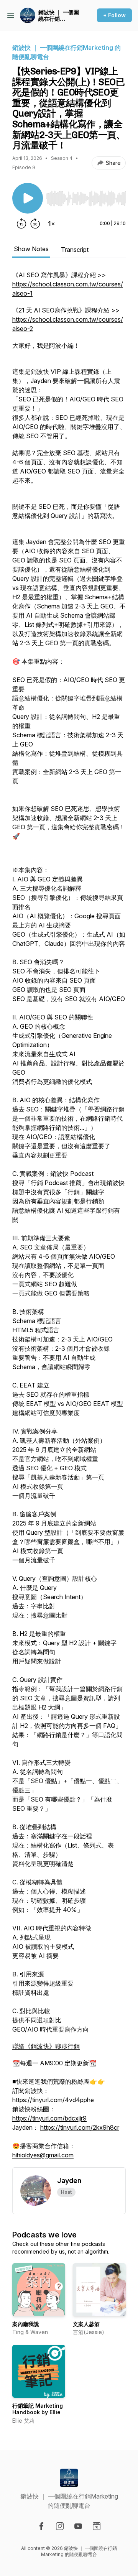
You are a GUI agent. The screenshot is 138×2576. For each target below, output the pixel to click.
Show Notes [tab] (31, 249)
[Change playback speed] (51, 224)
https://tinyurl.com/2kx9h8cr (80, 2127)
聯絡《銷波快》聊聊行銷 (46, 2046)
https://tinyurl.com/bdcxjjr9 (49, 2118)
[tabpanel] (69, 1219)
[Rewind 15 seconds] (21, 224)
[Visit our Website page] (97, 2526)
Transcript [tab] (75, 250)
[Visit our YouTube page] (78, 2526)
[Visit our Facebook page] (41, 2526)
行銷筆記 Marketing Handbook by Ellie (38, 2409)
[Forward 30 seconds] (35, 224)
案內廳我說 (26, 2324)
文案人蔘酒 (86, 2324)
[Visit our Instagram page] (60, 2526)
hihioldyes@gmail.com (43, 2155)
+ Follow (114, 15)
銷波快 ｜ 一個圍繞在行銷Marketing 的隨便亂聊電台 (59, 16)
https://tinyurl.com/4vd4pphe (53, 2100)
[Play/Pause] (28, 198)
